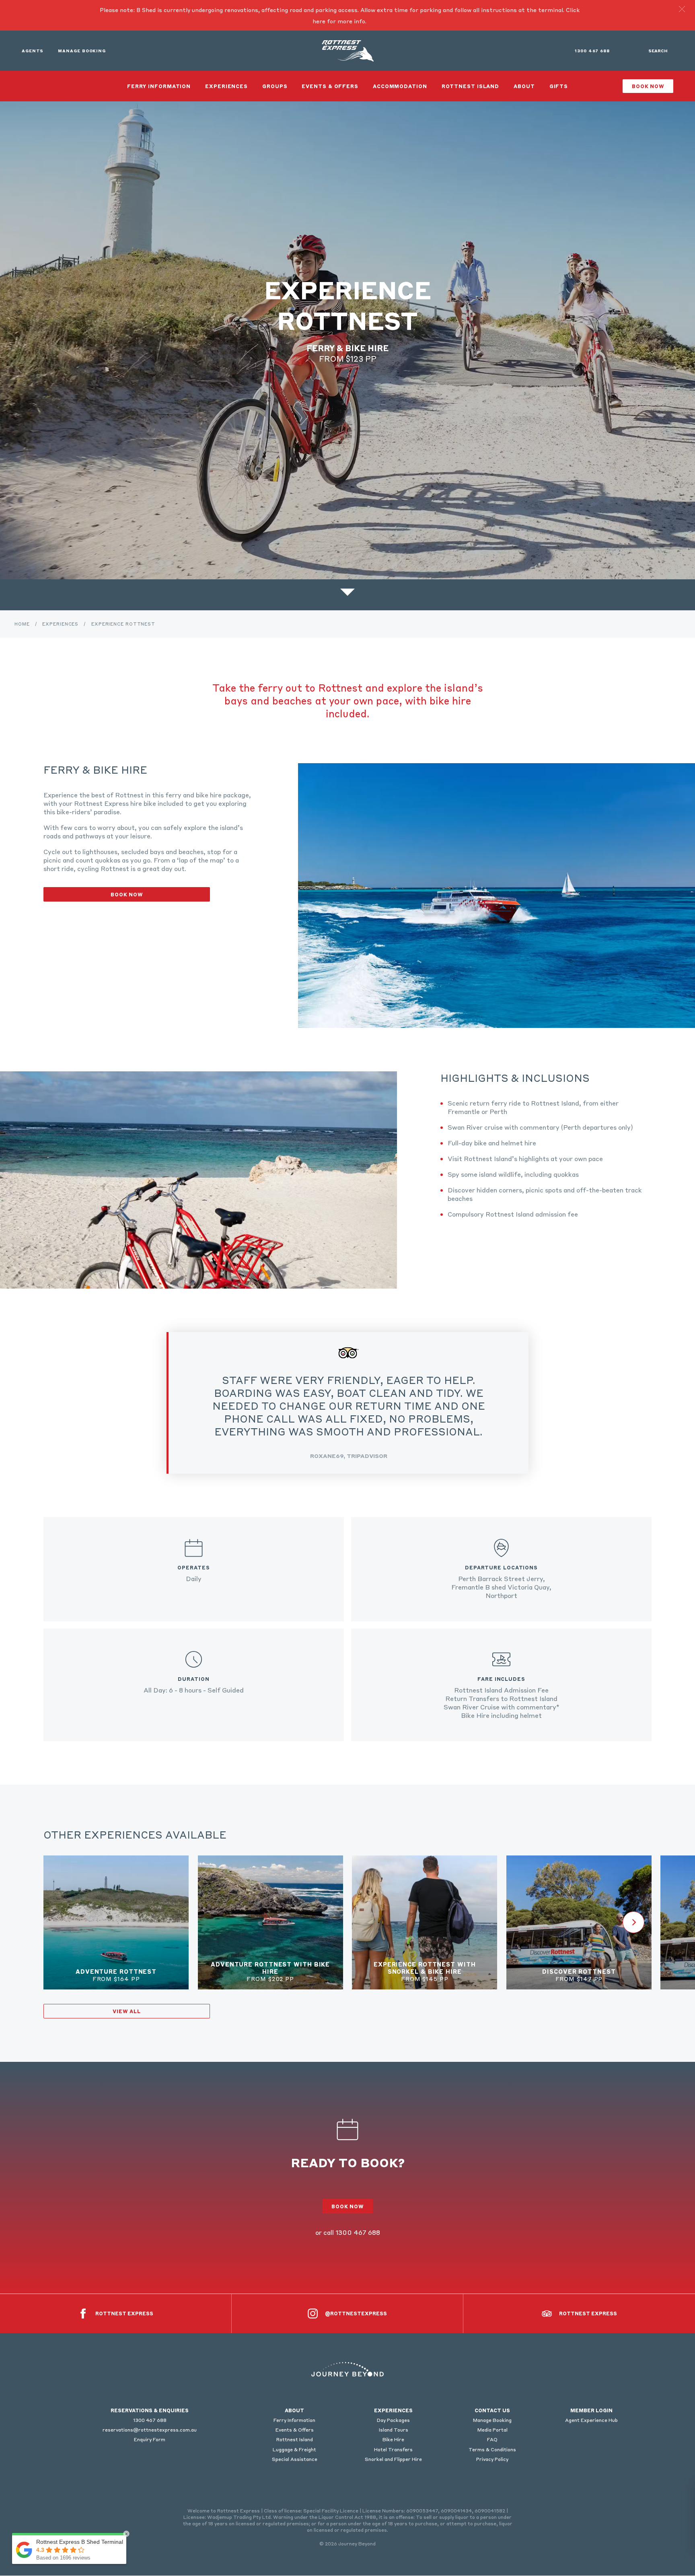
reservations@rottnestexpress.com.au (150, 2430)
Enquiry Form (150, 2439)
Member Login (591, 2410)
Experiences (226, 86)
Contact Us (492, 2410)
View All (126, 2011)
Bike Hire (393, 2439)
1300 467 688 (592, 51)
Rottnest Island (471, 86)
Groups (275, 86)
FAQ (492, 2439)
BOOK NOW (127, 894)
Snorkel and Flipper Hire (393, 2459)
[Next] (633, 1922)
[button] (682, 9)
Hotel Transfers (393, 2449)
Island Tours (394, 2430)
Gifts (559, 86)
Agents (33, 51)
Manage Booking (82, 51)
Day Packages (393, 2420)
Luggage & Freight (294, 2449)
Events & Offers (330, 86)
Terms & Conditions (492, 2449)
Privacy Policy (492, 2459)
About (524, 86)
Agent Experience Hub (591, 2420)
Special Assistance (295, 2459)
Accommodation (400, 86)
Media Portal (492, 2430)
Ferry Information (159, 86)
